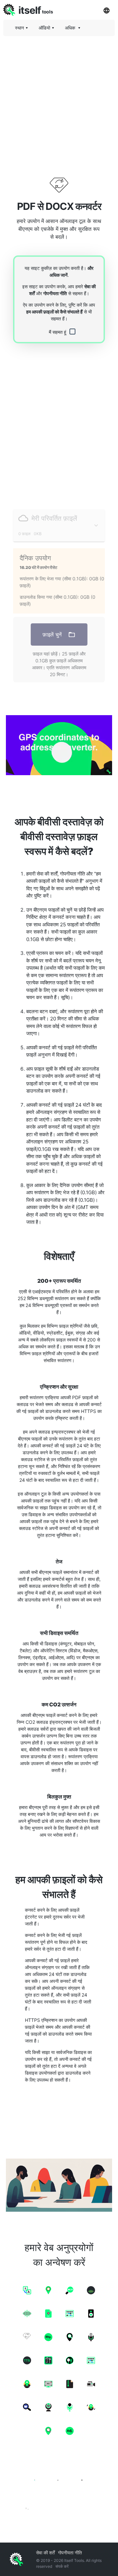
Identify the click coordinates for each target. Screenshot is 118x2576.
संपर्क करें (62, 2566)
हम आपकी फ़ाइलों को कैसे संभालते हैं (54, 312)
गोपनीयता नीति (55, 293)
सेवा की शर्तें (45, 2553)
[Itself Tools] (59, 2486)
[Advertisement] (59, 100)
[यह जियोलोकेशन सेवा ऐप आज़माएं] (59, 745)
